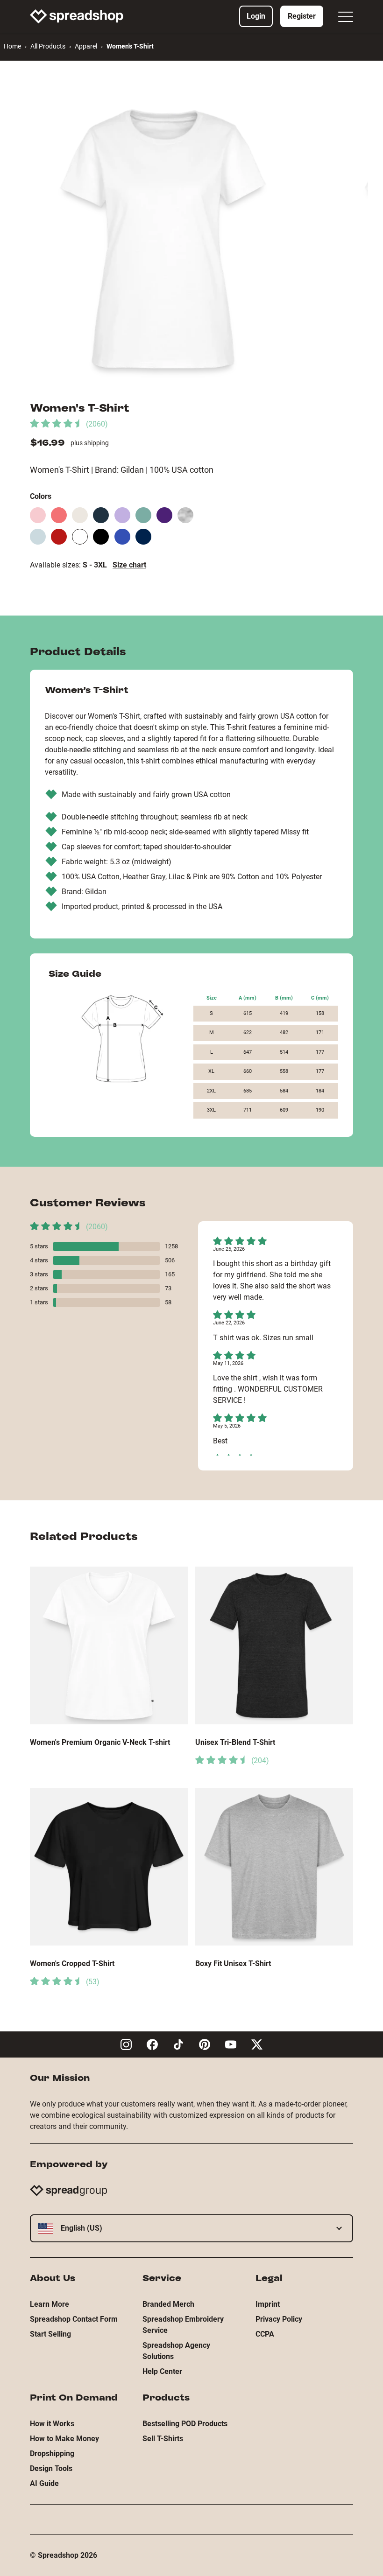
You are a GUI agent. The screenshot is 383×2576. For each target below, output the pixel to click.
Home (12, 46)
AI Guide (44, 2483)
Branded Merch (168, 2304)
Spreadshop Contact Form (74, 2319)
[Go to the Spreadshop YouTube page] (231, 2044)
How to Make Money (64, 2439)
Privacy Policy (279, 2319)
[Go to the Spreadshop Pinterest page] (205, 2044)
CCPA (265, 2334)
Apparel (86, 46)
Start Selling (50, 2334)
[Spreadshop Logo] (77, 16)
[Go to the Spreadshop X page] (257, 2044)
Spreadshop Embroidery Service (183, 2325)
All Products (48, 46)
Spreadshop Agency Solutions (176, 2351)
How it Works (52, 2424)
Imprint (268, 2304)
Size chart (129, 565)
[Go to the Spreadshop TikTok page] (178, 2044)
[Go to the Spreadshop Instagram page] (126, 2044)
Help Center (162, 2371)
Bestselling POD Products (185, 2424)
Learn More (50, 2304)
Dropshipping (52, 2453)
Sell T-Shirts (163, 2439)
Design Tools (51, 2468)
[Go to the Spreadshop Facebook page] (152, 2044)
